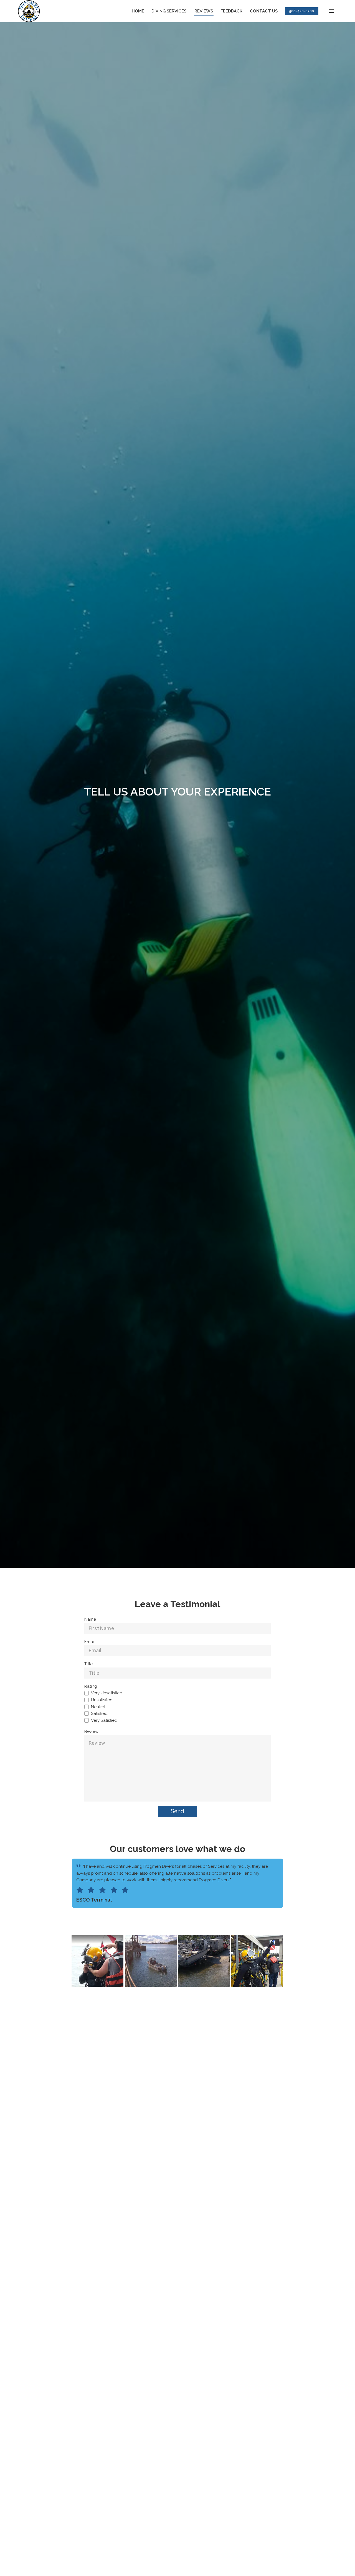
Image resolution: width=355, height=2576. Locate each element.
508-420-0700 (302, 11)
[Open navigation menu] (331, 11)
